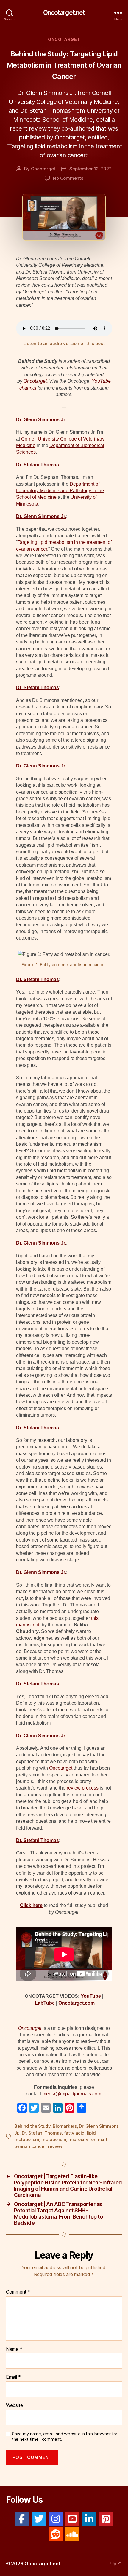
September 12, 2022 (90, 169)
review (55, 2146)
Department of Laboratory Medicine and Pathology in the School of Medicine (60, 491)
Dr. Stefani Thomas (38, 465)
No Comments (68, 178)
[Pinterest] (106, 2519)
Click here (31, 1905)
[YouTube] (72, 2519)
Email (13, 2377)
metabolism (54, 2139)
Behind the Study (32, 2126)
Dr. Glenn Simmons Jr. (41, 420)
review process (83, 1788)
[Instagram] (56, 2519)
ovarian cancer (30, 2146)
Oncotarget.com (77, 2003)
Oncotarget (64, 39)
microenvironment (88, 2139)
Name (14, 2349)
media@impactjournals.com (72, 2094)
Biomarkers (65, 2126)
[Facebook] (22, 2519)
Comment (18, 2292)
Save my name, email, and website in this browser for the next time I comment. (65, 2437)
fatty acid (74, 2133)
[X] (39, 2519)
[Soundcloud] (72, 2534)
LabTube (45, 2003)
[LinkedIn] (89, 2519)
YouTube (91, 1996)
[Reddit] (56, 2534)
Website (14, 2405)
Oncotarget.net (64, 13)
